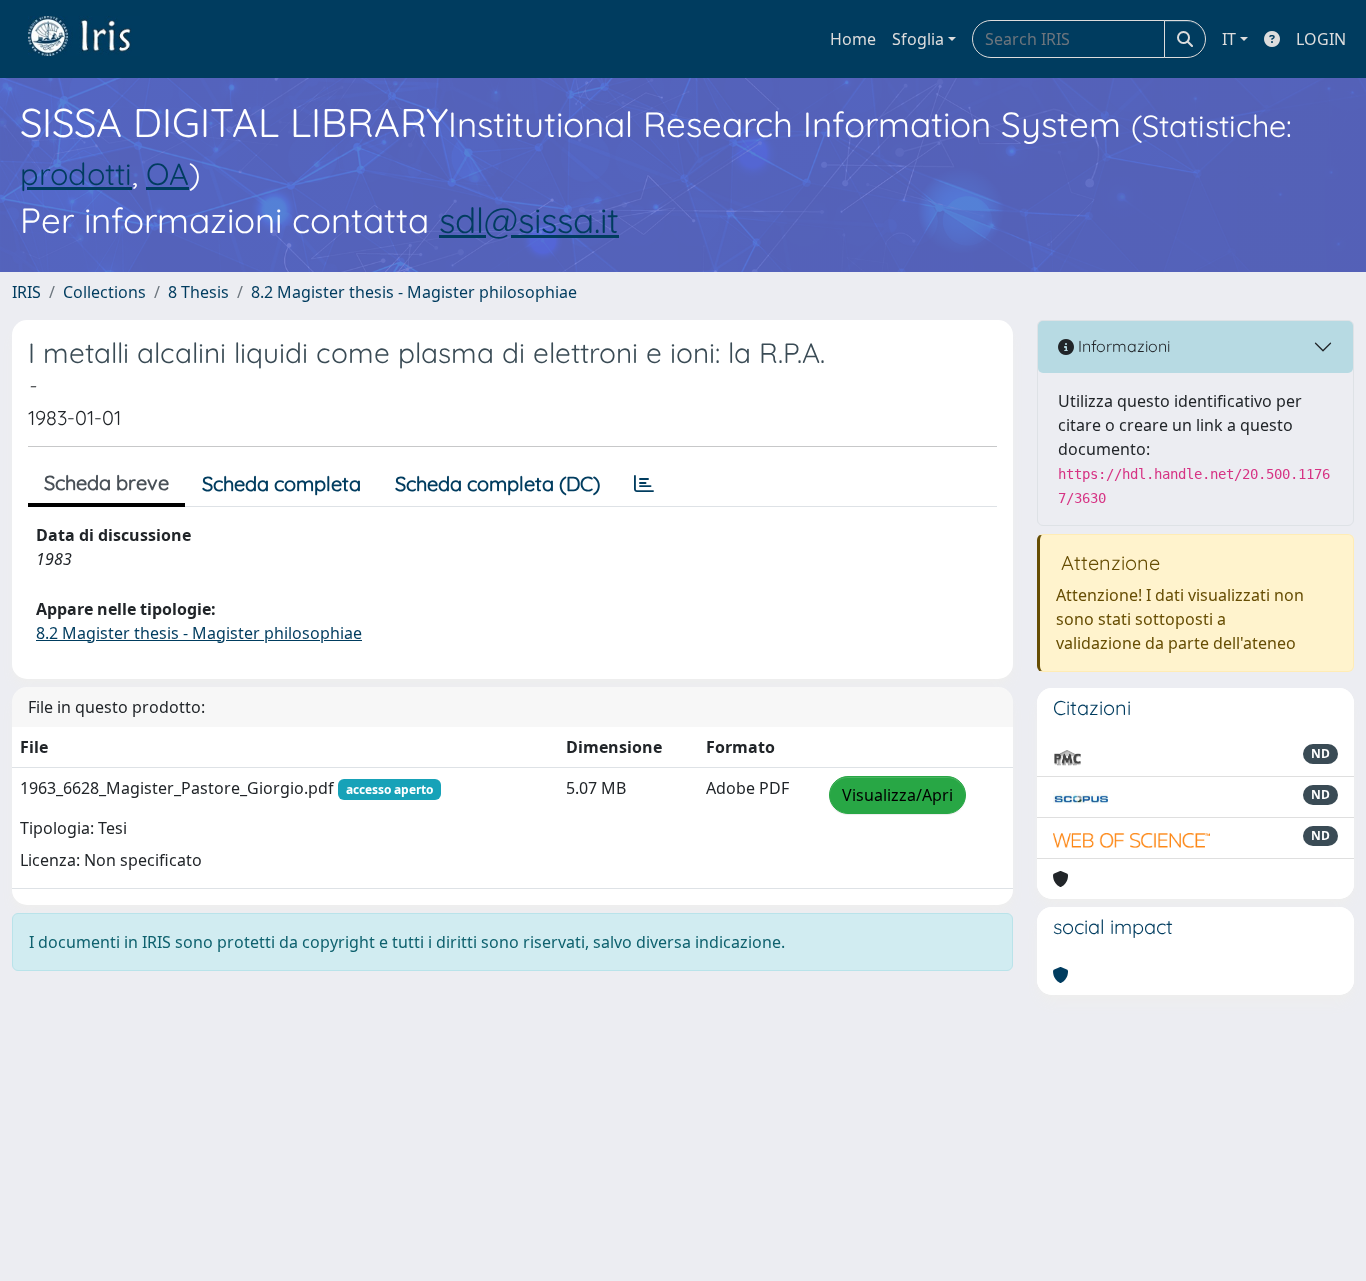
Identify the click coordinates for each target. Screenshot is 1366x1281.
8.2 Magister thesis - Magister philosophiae (414, 292)
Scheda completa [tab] (281, 483)
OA (167, 173)
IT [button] (1229, 39)
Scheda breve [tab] (106, 482)
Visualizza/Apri (897, 795)
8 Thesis (198, 292)
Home (853, 39)
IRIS (26, 292)
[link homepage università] (94, 39)
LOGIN (1321, 39)
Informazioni (1122, 346)
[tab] (644, 484)
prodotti (76, 173)
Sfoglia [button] (918, 39)
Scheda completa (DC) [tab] (497, 483)
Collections (104, 292)
